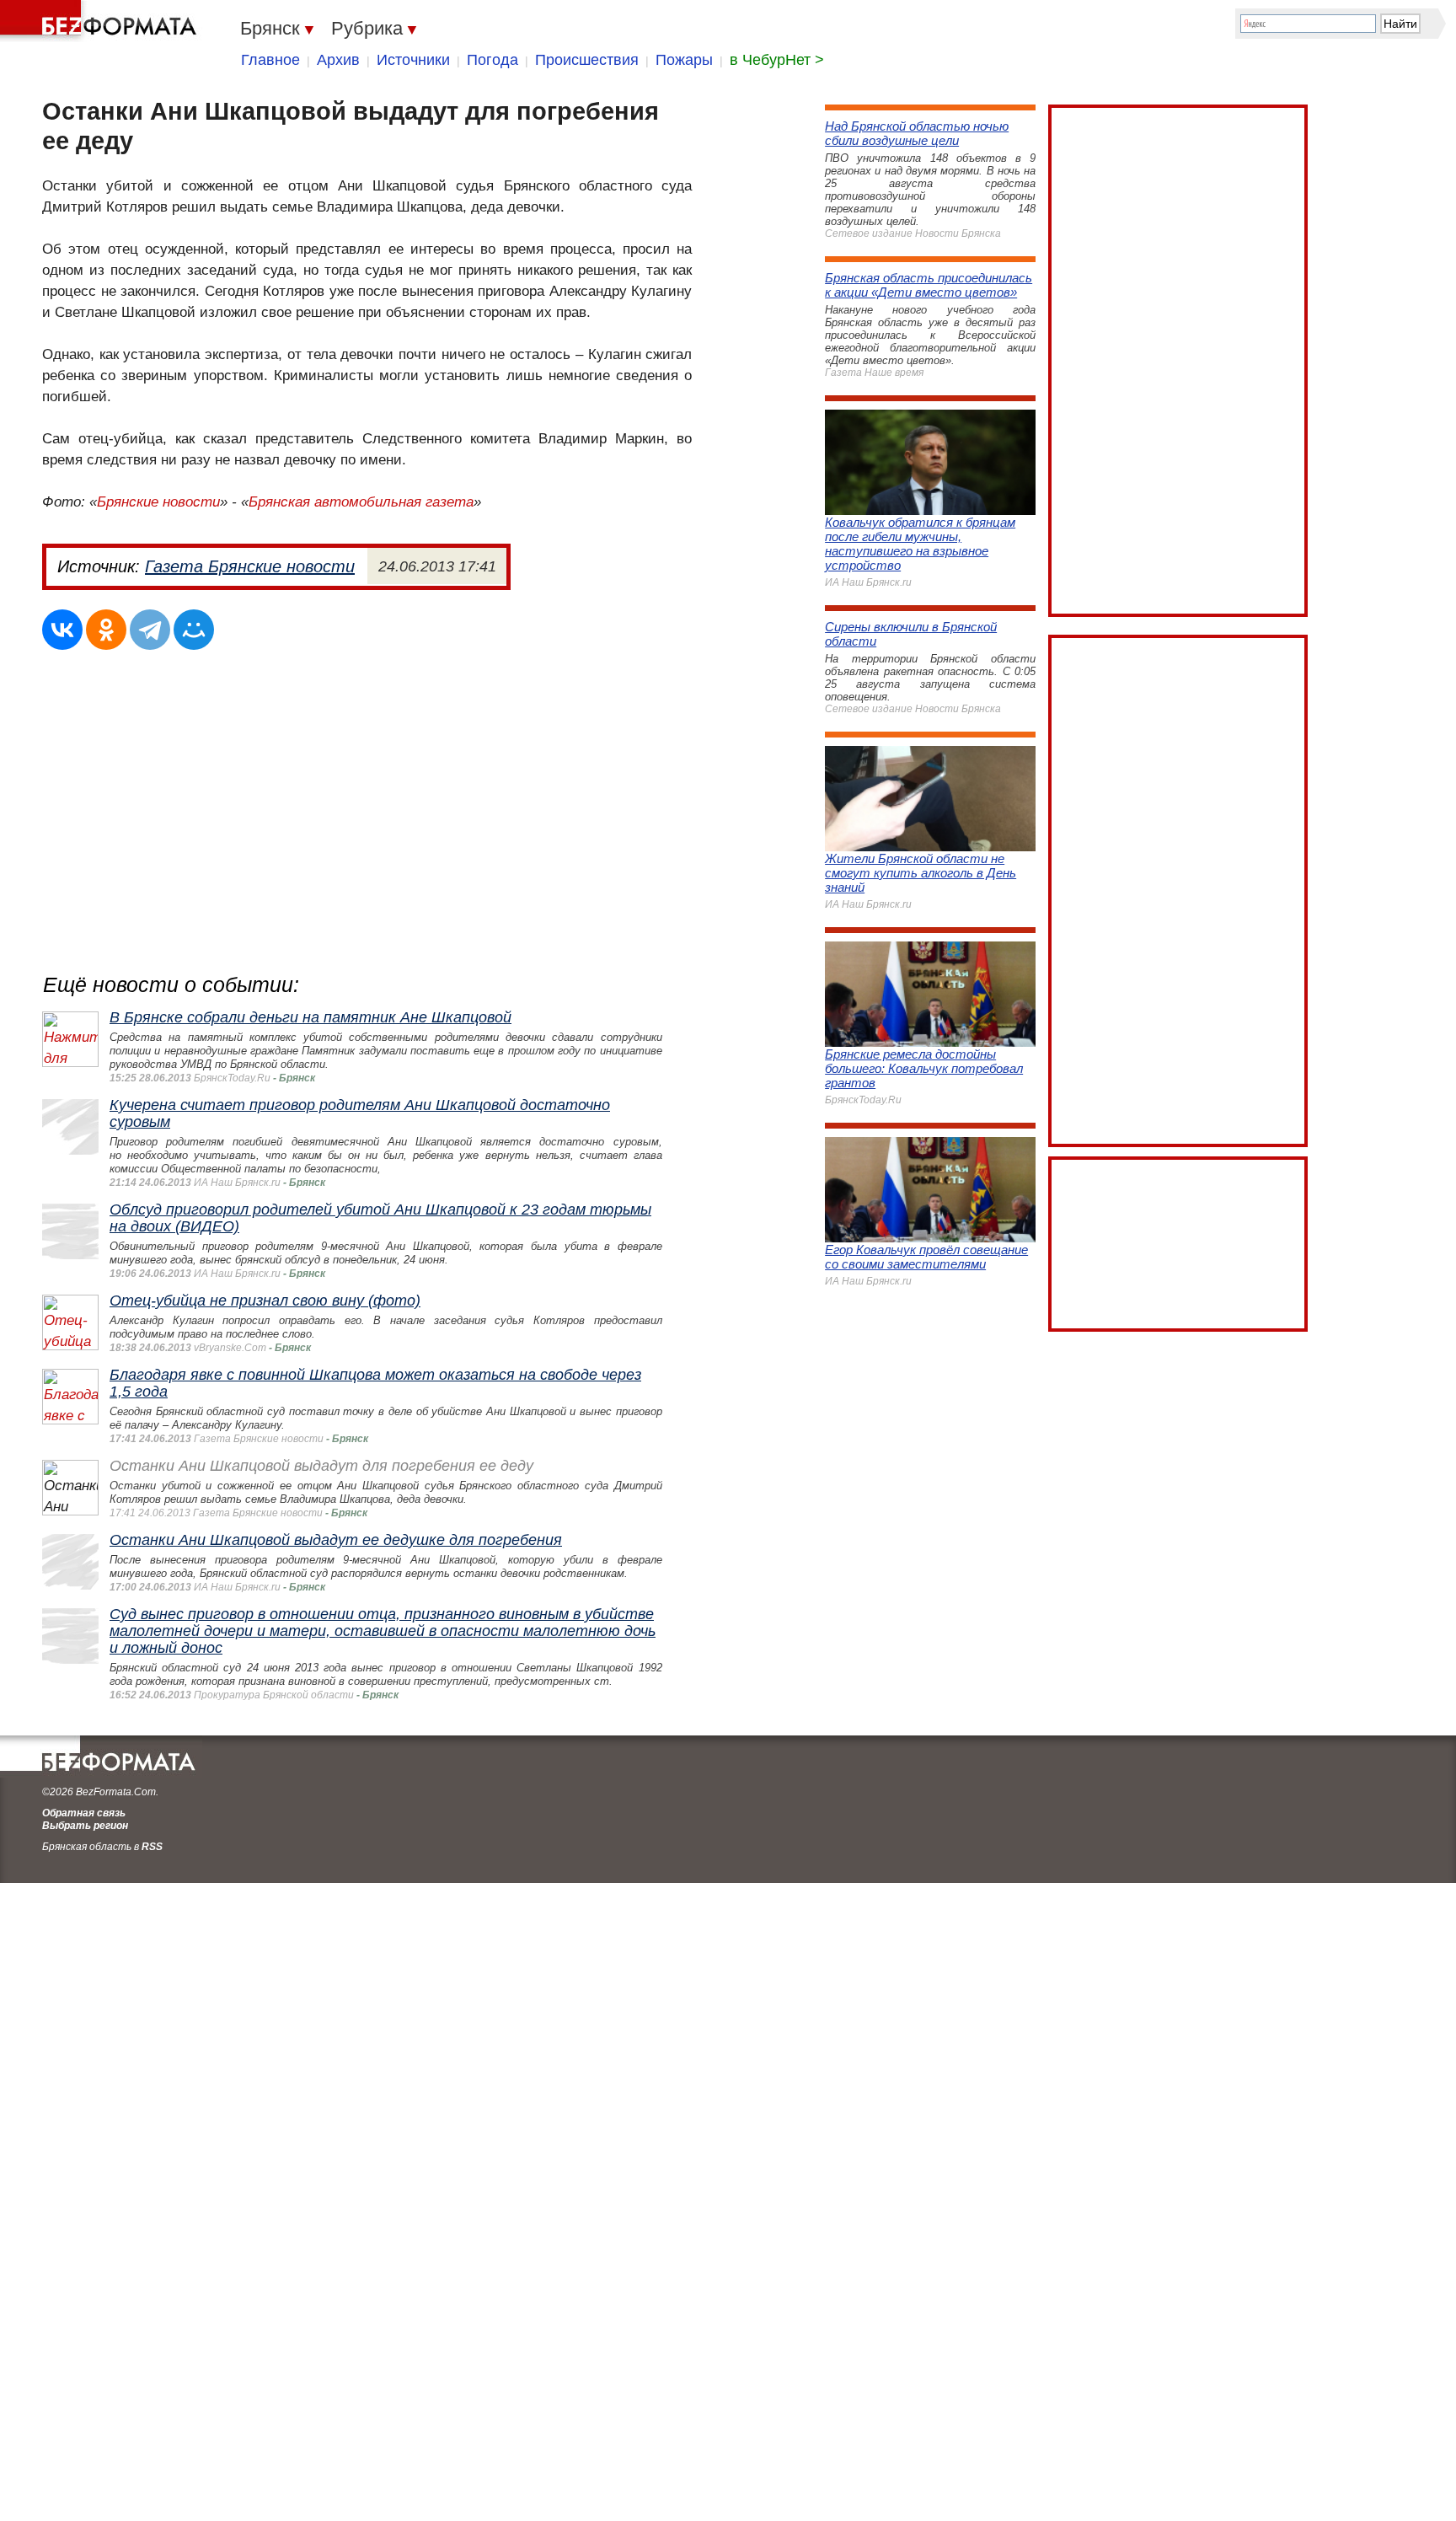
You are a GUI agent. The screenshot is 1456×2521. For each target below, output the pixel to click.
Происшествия (587, 60)
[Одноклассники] (106, 630)
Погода (492, 60)
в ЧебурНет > (777, 60)
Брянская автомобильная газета (361, 502)
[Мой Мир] (194, 630)
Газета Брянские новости (250, 566)
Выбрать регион (85, 1826)
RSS (152, 1847)
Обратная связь (84, 1813)
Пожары (684, 60)
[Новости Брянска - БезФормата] (101, 21)
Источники (413, 60)
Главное (270, 60)
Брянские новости (158, 502)
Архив (338, 60)
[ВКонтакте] (62, 630)
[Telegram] (150, 630)
